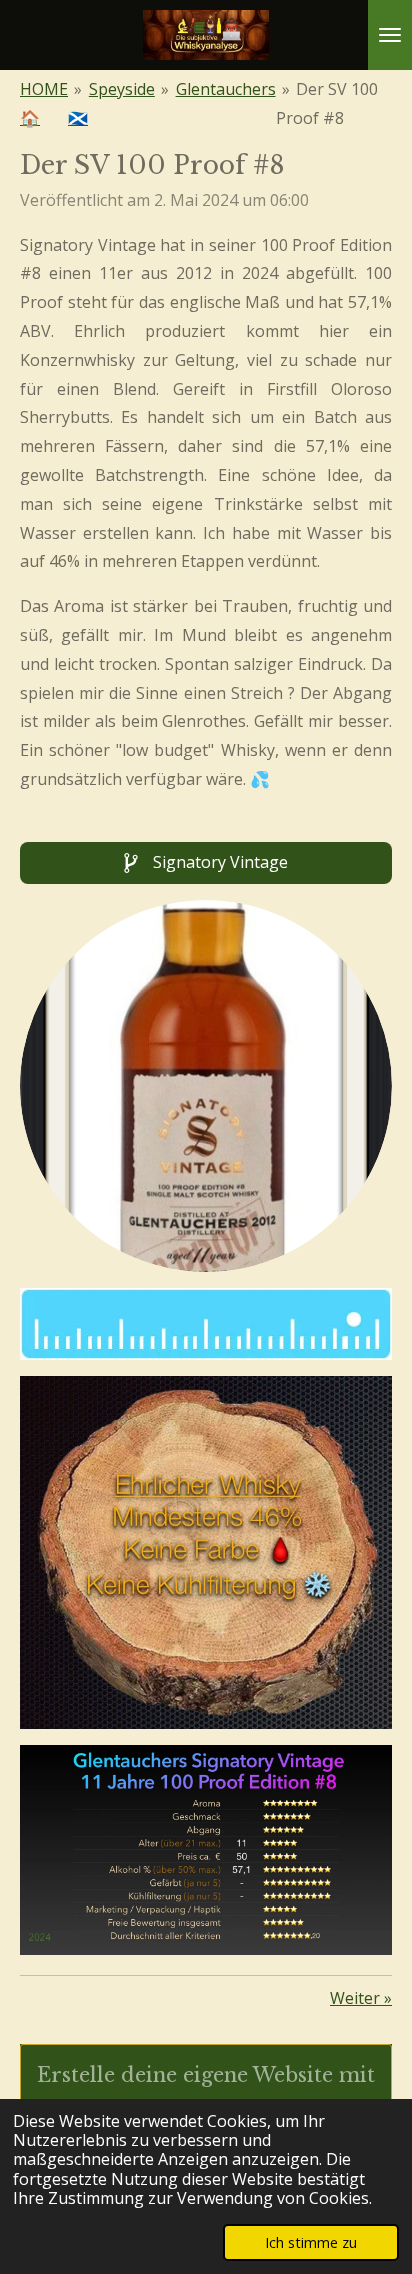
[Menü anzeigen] (390, 35)
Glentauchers (226, 89)
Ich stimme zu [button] (311, 2242)
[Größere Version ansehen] (206, 1086)
